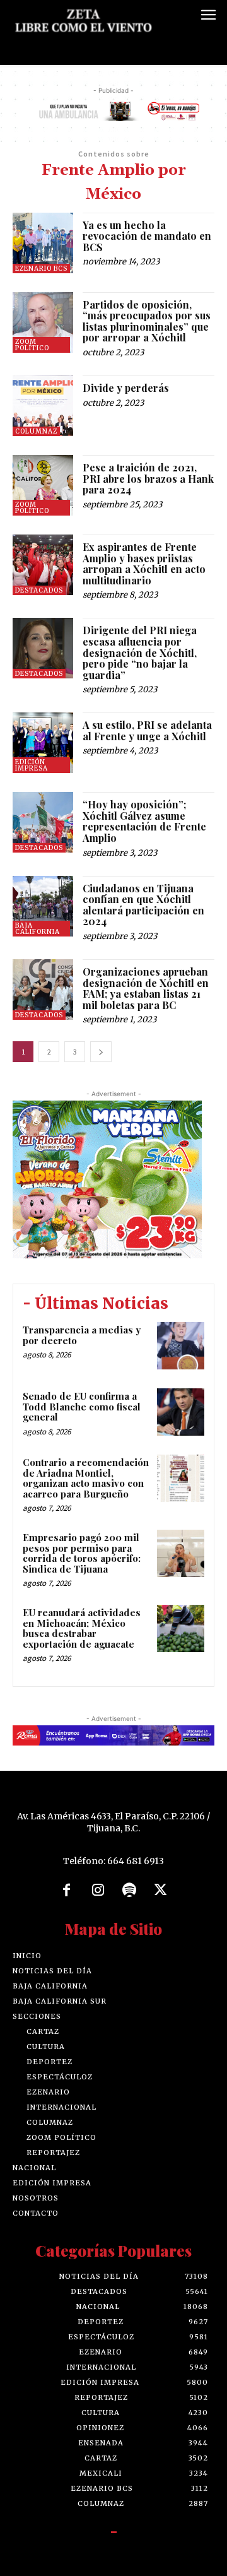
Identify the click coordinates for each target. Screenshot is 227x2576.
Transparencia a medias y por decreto (82, 1335)
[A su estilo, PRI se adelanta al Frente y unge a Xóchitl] (43, 743)
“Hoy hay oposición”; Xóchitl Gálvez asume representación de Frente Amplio (144, 821)
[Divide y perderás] (43, 406)
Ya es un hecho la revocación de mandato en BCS (147, 236)
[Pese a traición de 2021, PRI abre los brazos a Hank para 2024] (43, 485)
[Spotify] (129, 1891)
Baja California (38, 929)
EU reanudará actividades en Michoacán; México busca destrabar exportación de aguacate (82, 1628)
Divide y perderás (126, 388)
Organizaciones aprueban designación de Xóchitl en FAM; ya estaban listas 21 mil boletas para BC (146, 988)
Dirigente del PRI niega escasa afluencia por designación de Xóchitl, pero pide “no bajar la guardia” (140, 652)
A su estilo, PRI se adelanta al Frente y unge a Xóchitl (147, 730)
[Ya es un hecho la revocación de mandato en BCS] (43, 243)
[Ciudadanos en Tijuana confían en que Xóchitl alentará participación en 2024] (43, 906)
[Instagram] (98, 1891)
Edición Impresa (32, 765)
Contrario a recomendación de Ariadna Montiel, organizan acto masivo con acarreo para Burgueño (86, 1478)
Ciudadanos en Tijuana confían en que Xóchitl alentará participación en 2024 (143, 905)
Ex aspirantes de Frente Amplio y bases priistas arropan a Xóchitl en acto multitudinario (144, 564)
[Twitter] (161, 1891)
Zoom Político (32, 345)
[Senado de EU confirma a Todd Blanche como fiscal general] (181, 1412)
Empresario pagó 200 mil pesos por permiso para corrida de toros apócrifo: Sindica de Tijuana (82, 1553)
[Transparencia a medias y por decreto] (181, 1346)
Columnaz (36, 431)
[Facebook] (67, 1891)
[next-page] (101, 1052)
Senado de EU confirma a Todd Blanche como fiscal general (82, 1406)
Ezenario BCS (41, 269)
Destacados (39, 590)
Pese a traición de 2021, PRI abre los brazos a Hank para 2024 (148, 478)
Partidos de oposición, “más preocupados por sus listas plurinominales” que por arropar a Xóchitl (147, 321)
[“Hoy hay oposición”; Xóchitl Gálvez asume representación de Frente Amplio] (43, 822)
